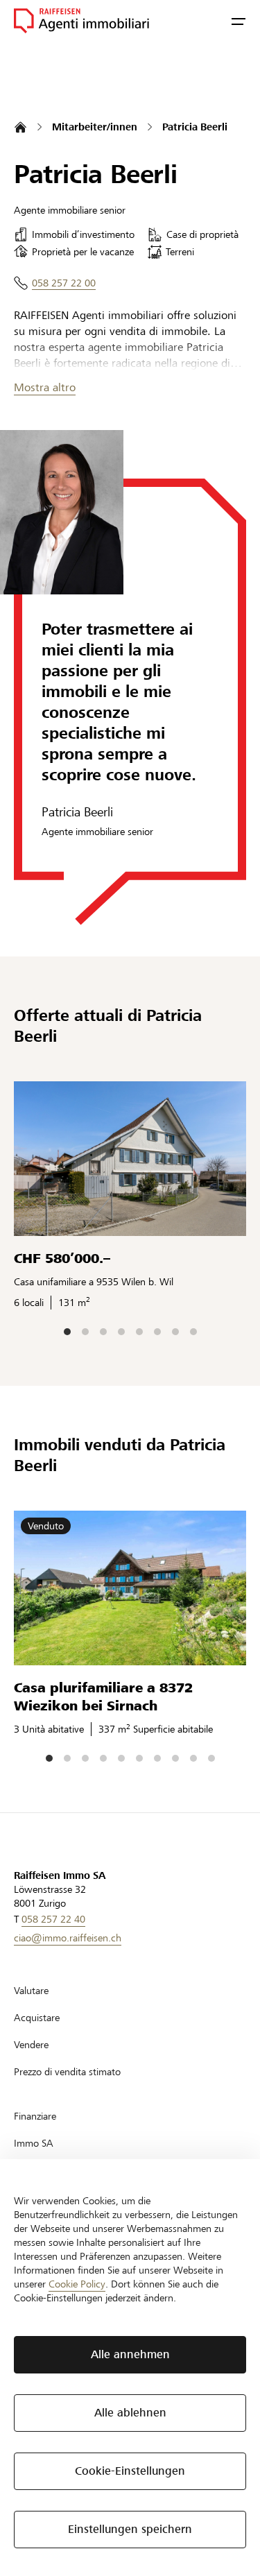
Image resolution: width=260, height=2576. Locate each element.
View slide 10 (211, 1758)
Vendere (31, 2045)
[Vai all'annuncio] (130, 1159)
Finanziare (35, 2116)
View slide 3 (103, 1332)
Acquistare (37, 2018)
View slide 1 (67, 1332)
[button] (239, 21)
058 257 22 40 (53, 1919)
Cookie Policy (77, 2284)
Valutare (31, 1991)
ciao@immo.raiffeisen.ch (68, 1938)
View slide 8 (193, 1332)
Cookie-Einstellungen (130, 2471)
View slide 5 (139, 1332)
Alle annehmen (130, 2354)
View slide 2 (85, 1332)
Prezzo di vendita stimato (67, 2072)
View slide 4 (121, 1332)
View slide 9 (193, 1758)
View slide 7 (175, 1332)
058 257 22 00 (64, 283)
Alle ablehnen (130, 2413)
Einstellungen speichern (130, 2529)
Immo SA (34, 2143)
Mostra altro (45, 387)
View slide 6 (157, 1332)
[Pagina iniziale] (20, 127)
